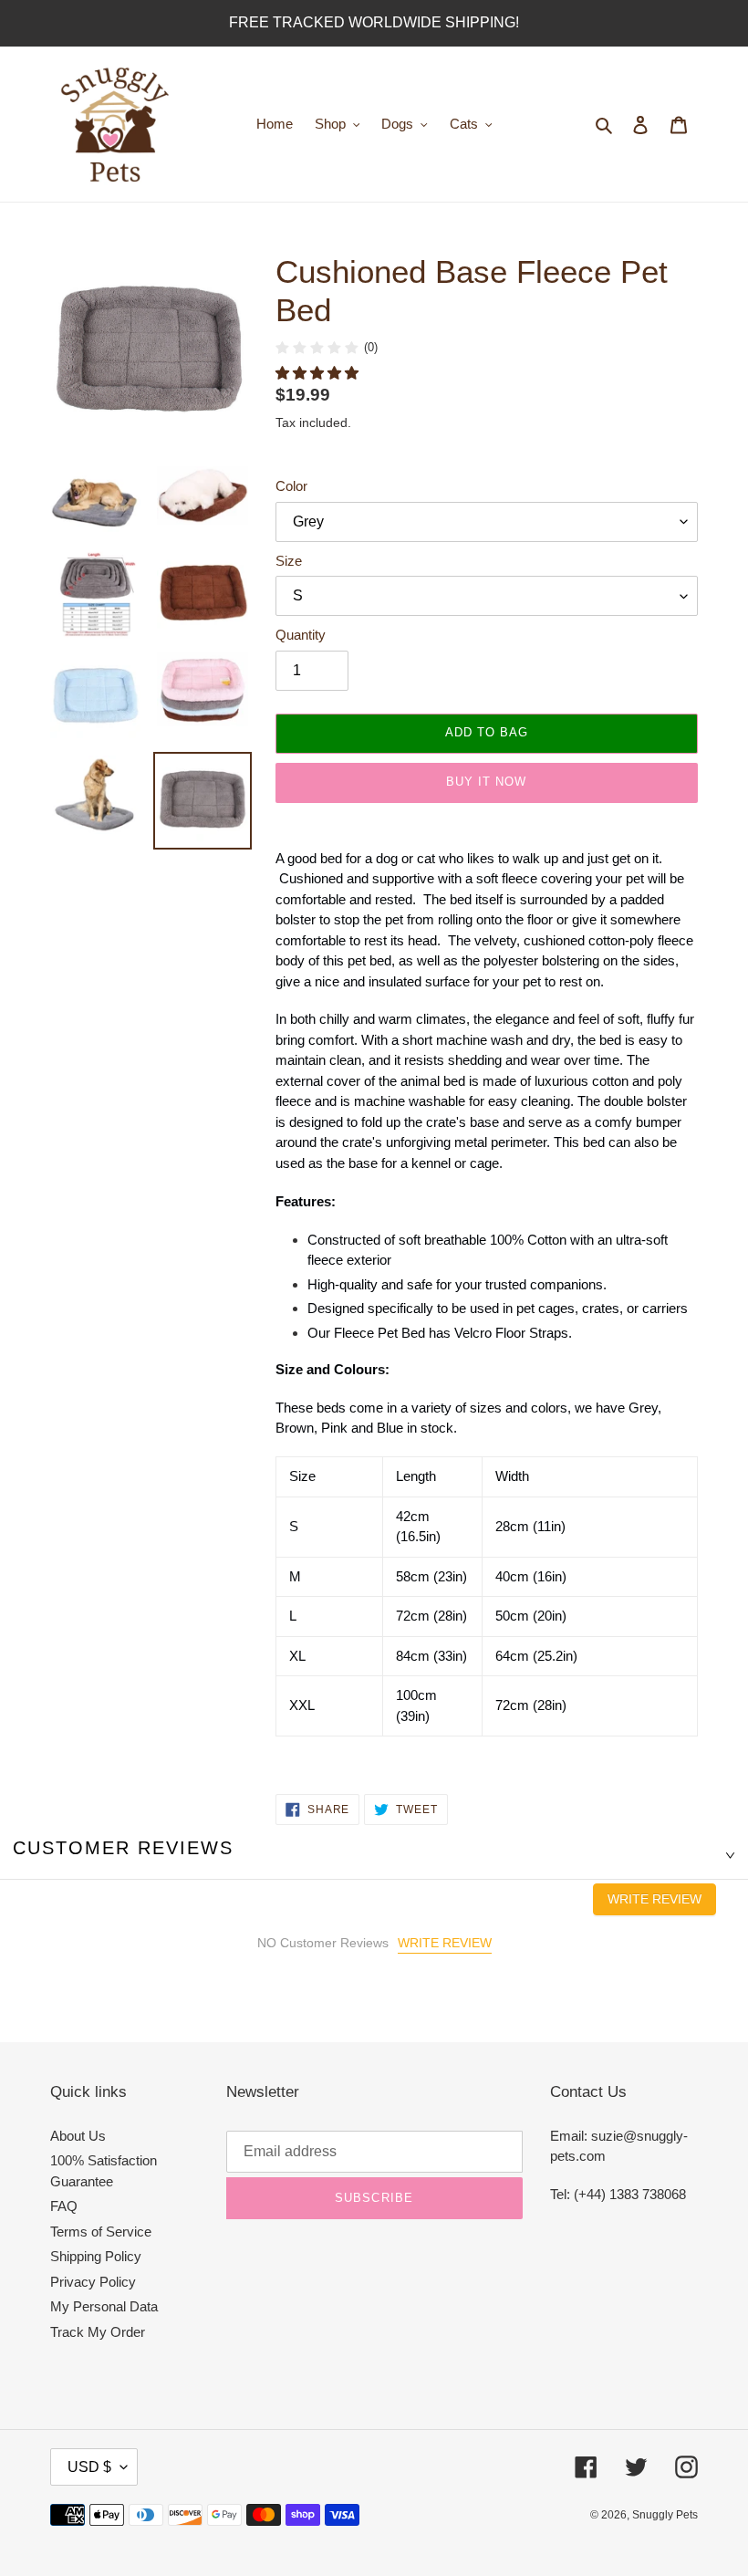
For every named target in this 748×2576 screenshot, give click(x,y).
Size (289, 561)
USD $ (89, 2467)
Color (291, 486)
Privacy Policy (93, 2282)
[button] (319, 373)
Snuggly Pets (665, 2515)
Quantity (301, 635)
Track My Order (98, 2332)
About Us (78, 2136)
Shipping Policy (96, 2256)
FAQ (64, 2206)
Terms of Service (101, 2232)
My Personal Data (104, 2306)
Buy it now (486, 782)
